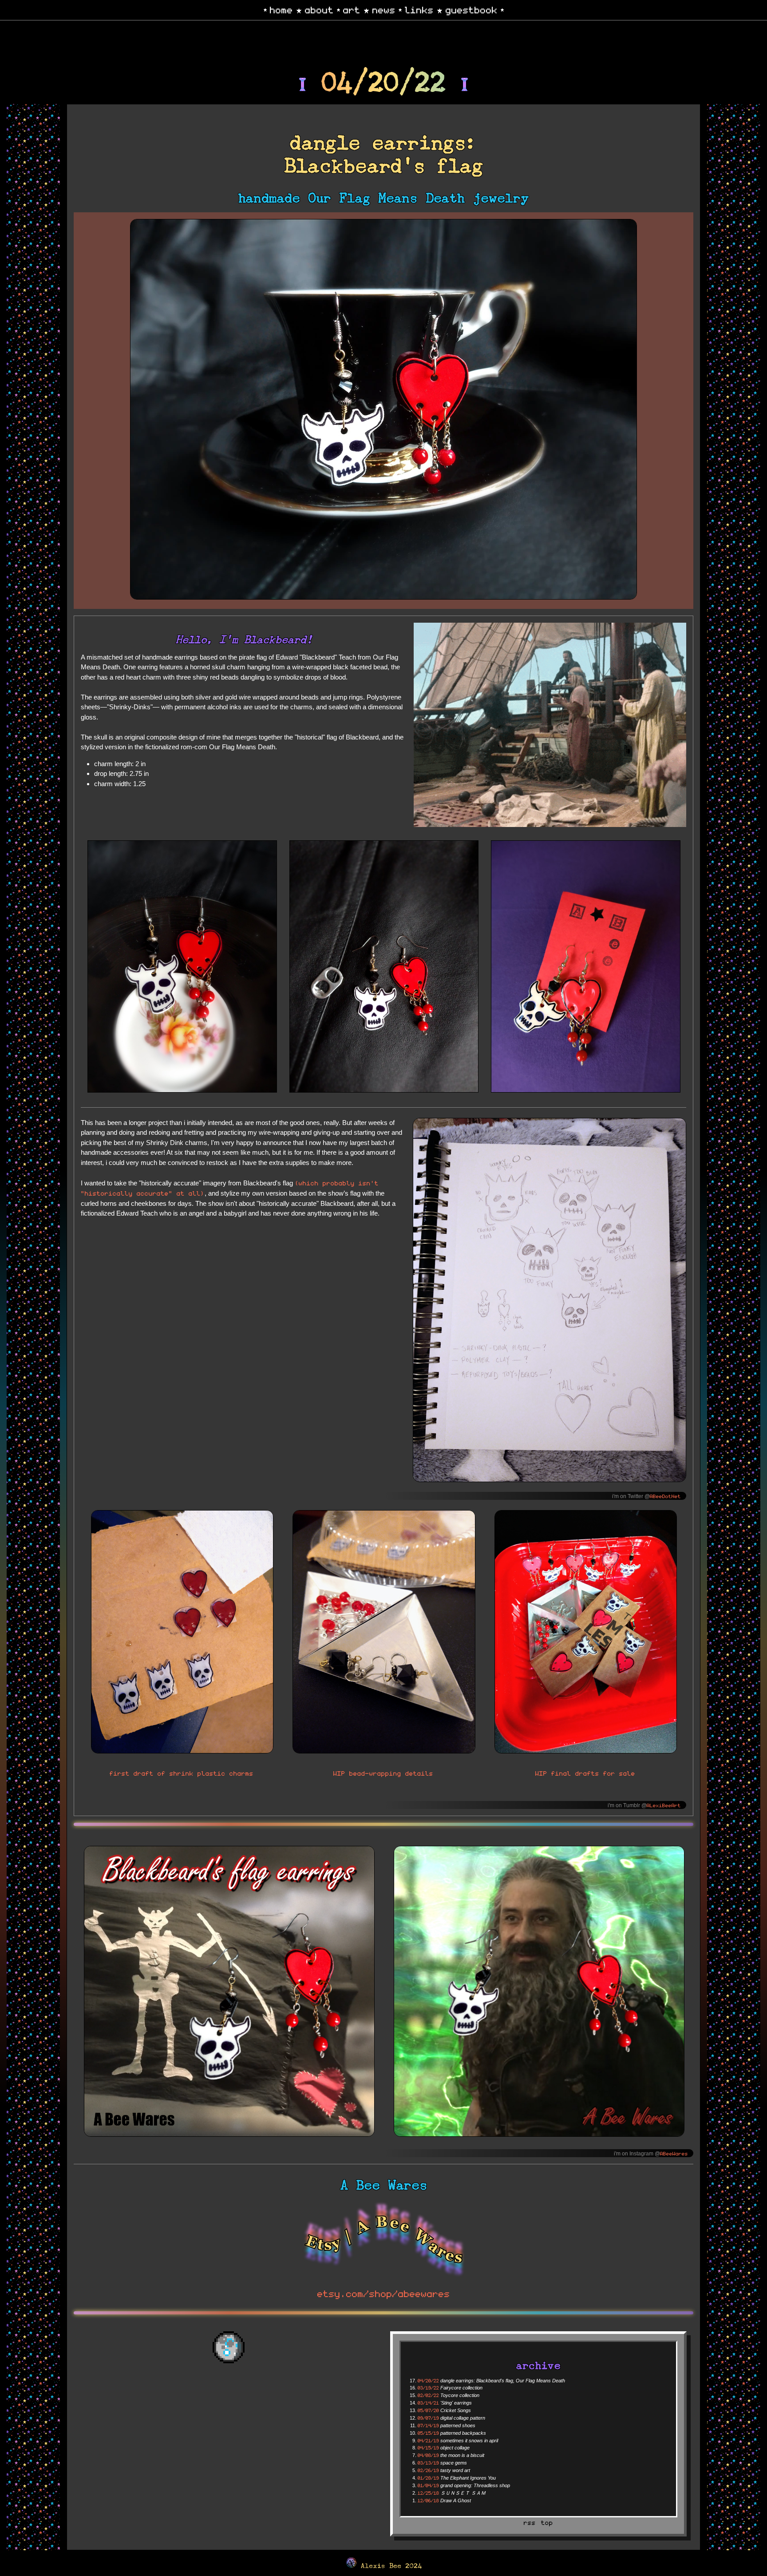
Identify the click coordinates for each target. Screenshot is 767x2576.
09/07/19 (428, 2418)
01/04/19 (428, 2485)
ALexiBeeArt (664, 1805)
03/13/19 (428, 2463)
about (319, 9)
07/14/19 (428, 2425)
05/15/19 (428, 2433)
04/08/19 (428, 2455)
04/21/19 (428, 2440)
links (419, 9)
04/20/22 (428, 2380)
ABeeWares (674, 2153)
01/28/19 (428, 2478)
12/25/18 (428, 2493)
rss (530, 2522)
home (281, 9)
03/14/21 (428, 2403)
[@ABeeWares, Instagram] (383, 1993)
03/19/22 (428, 2387)
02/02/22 (428, 2395)
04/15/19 (428, 2447)
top (547, 2522)
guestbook (472, 9)
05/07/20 (428, 2410)
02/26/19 (428, 2470)
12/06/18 (428, 2500)
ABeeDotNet (665, 1496)
